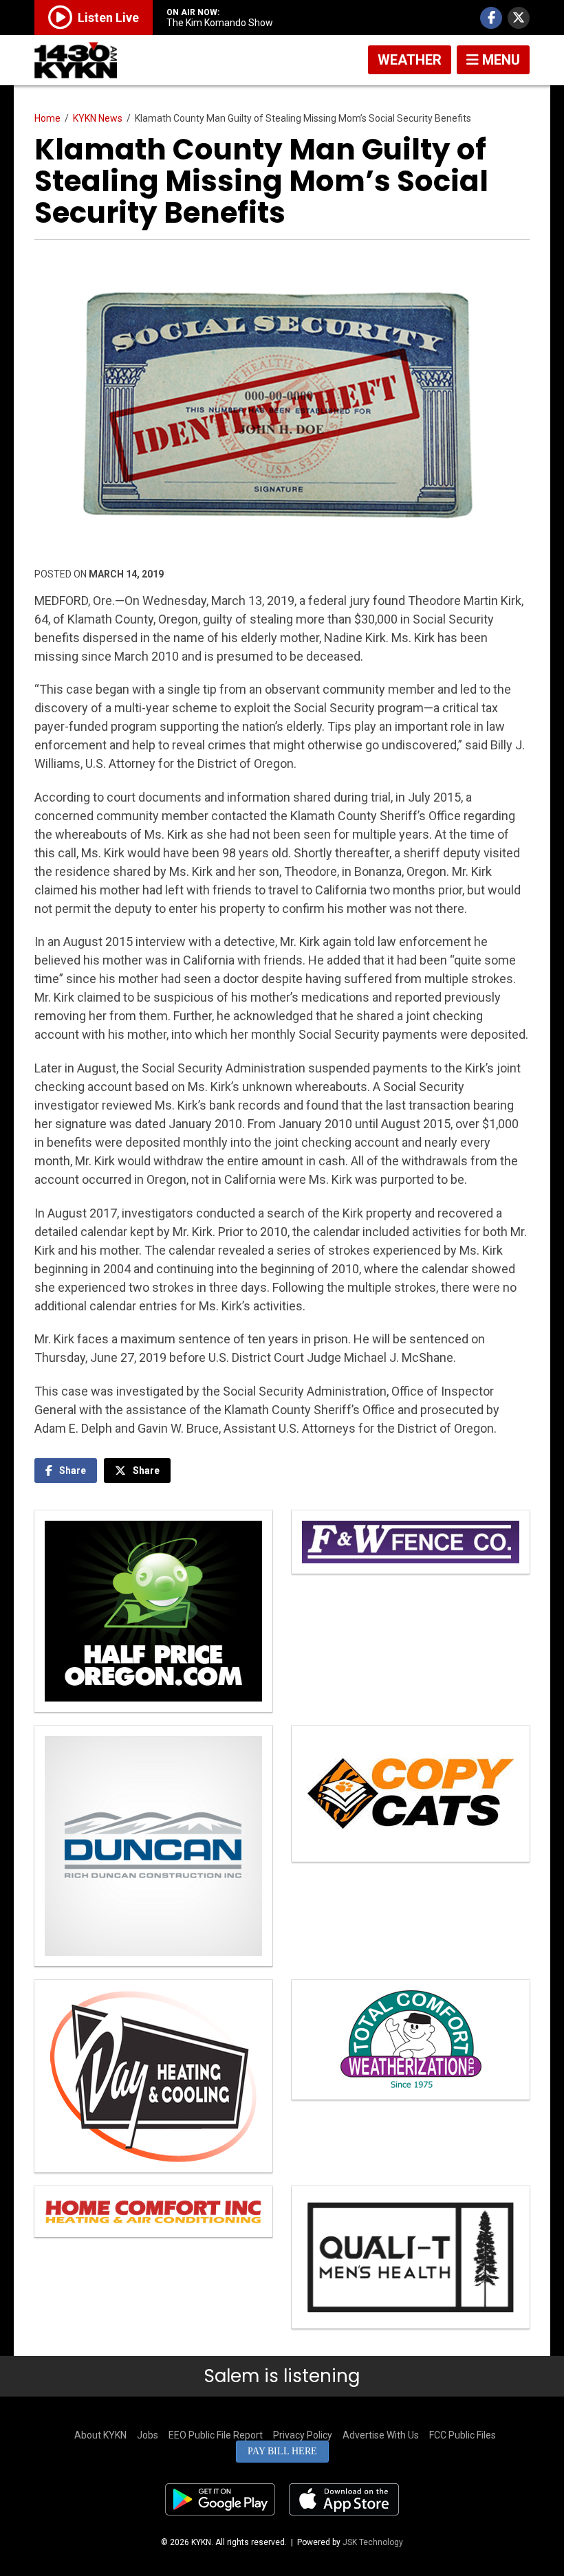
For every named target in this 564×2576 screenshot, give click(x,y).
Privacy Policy (303, 2435)
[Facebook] (491, 18)
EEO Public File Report (216, 2435)
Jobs (148, 2435)
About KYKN (100, 2435)
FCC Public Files (463, 2435)
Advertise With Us (381, 2435)
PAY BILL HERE (282, 2451)
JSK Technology (373, 2542)
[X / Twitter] (519, 18)
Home (47, 118)
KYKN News (98, 118)
